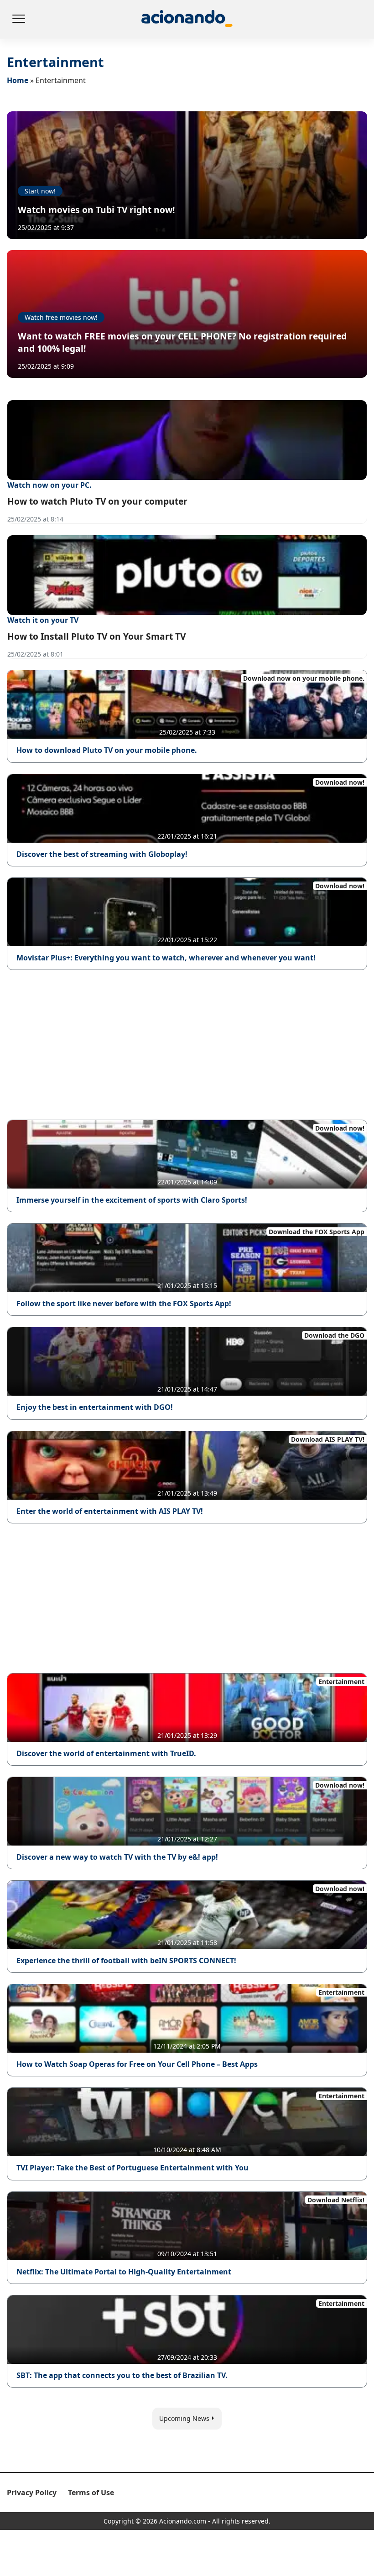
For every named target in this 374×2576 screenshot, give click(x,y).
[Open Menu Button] (18, 20)
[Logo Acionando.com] (187, 19)
